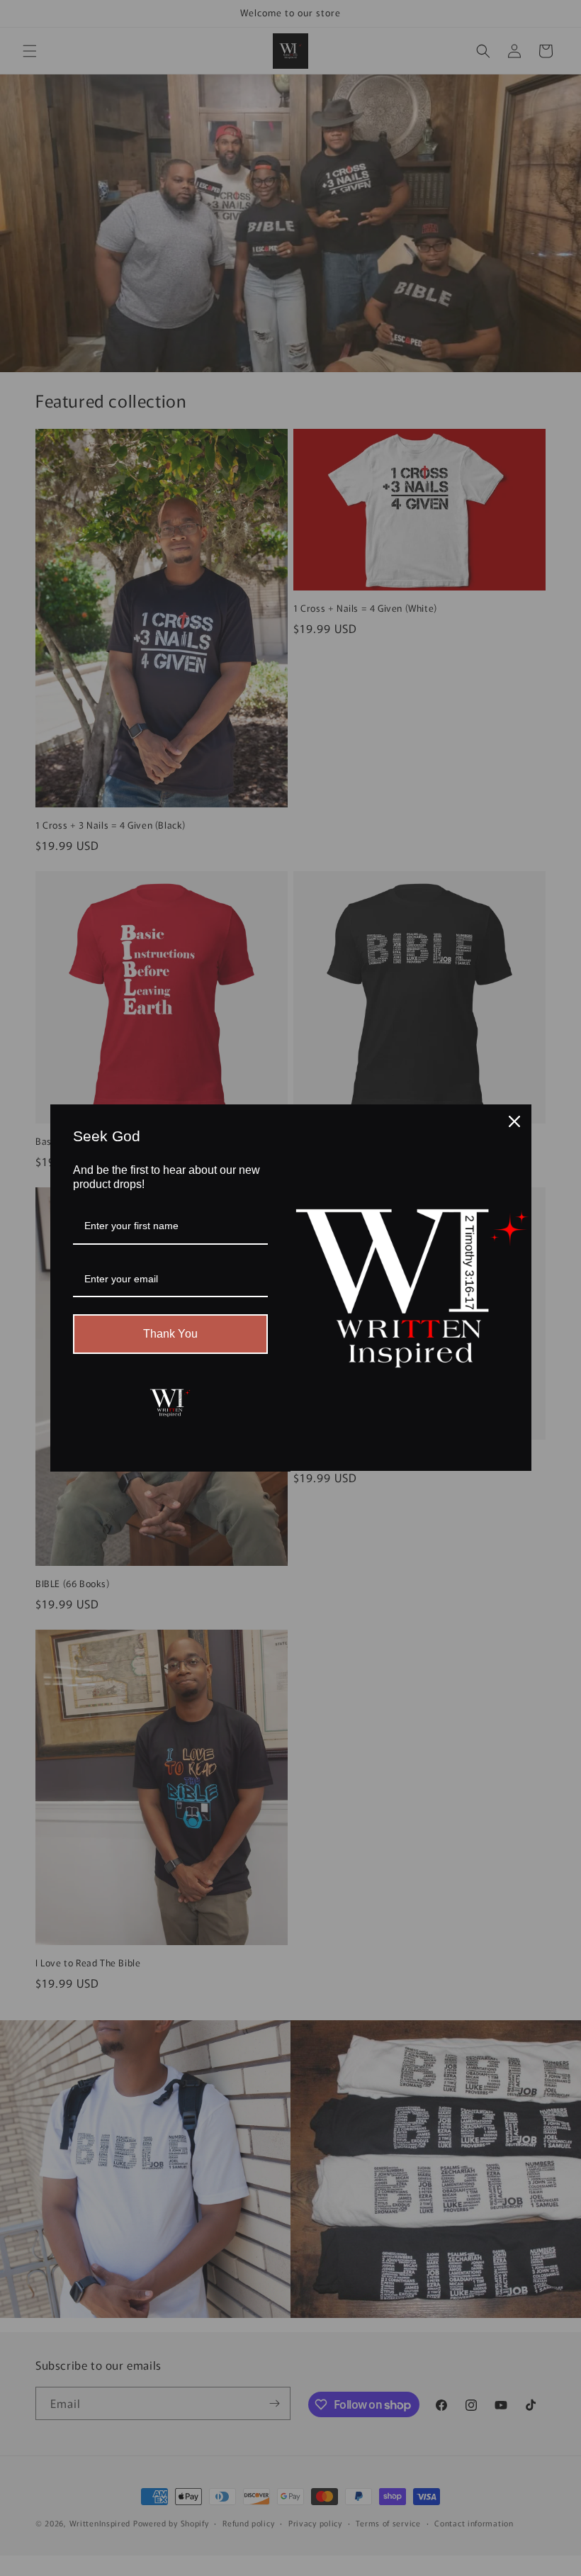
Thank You (170, 1334)
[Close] (514, 1121)
